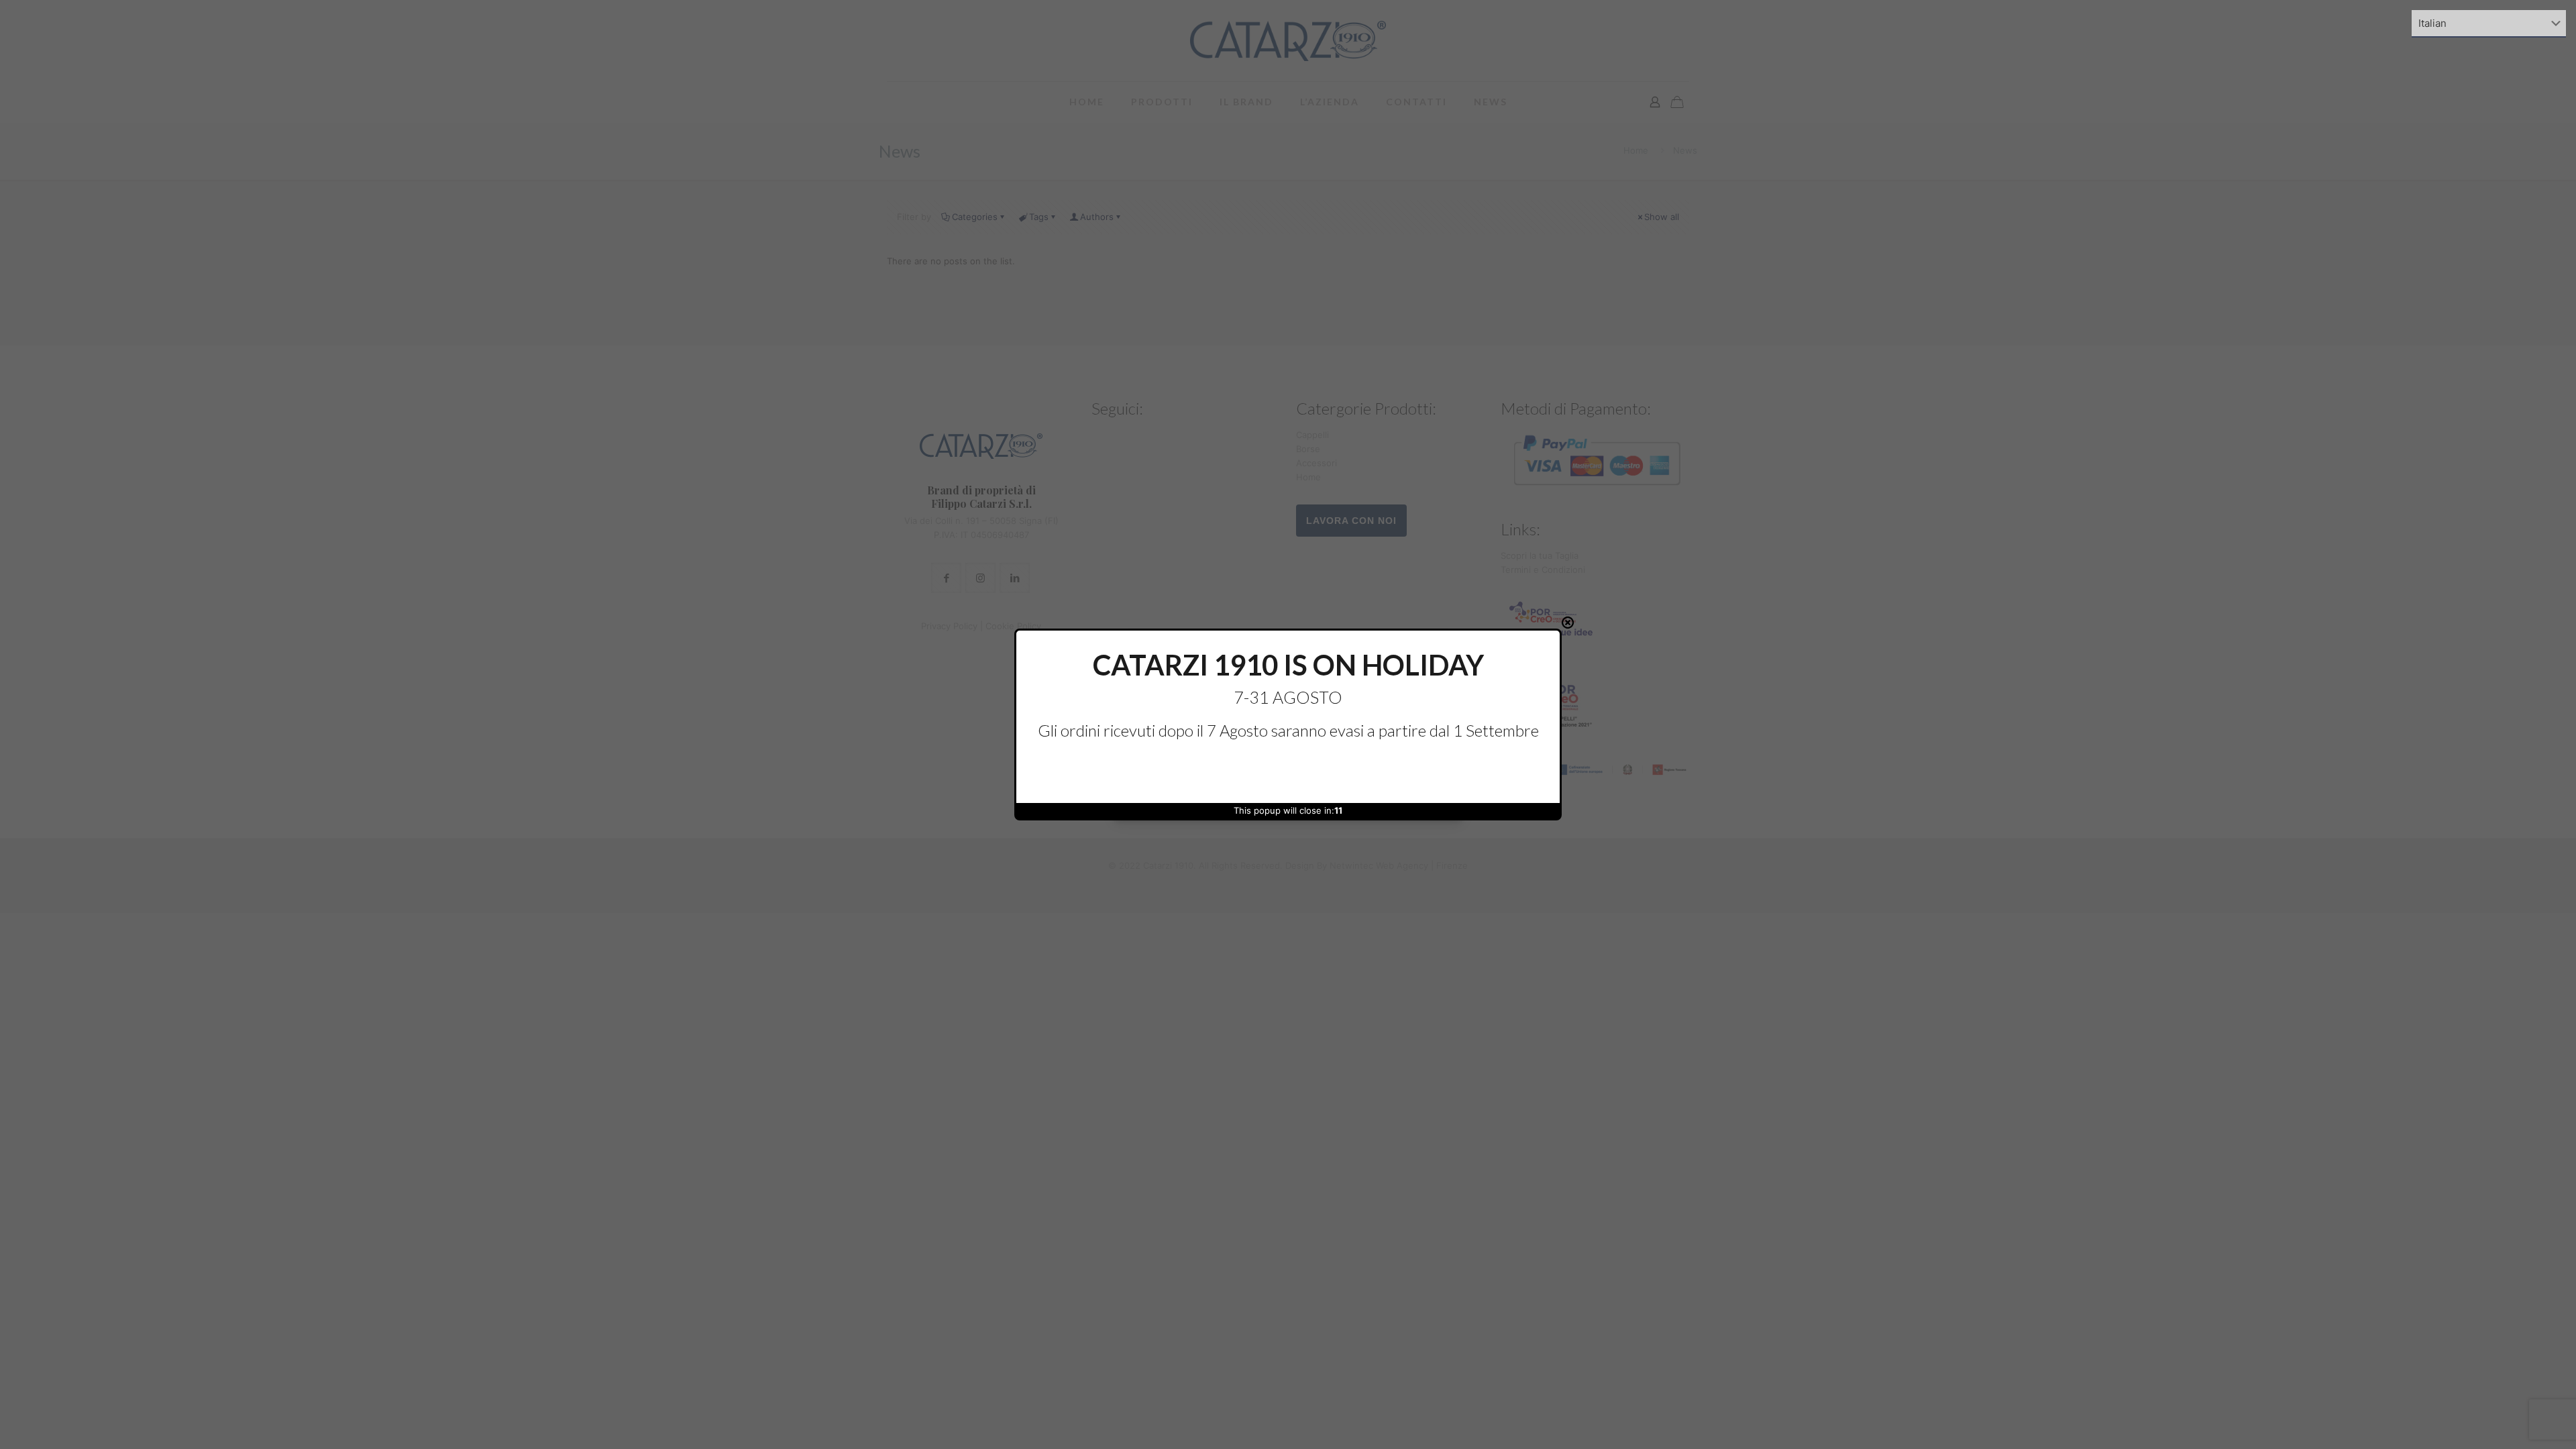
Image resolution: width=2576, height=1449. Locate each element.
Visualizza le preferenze (1399, 772)
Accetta (1177, 772)
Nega (1288, 772)
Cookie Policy (1259, 801)
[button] (1444, 648)
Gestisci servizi (1155, 736)
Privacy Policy (1309, 801)
